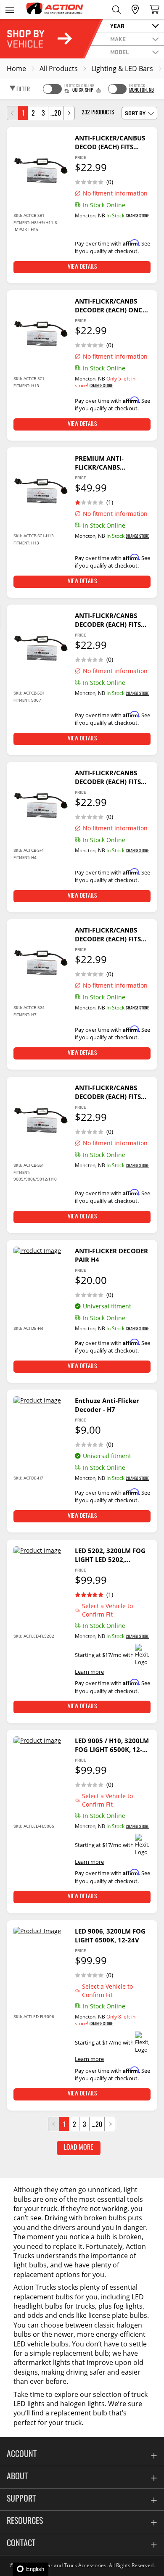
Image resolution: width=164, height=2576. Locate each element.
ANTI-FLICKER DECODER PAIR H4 (111, 1255)
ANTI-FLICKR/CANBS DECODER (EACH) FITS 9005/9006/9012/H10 (108, 1092)
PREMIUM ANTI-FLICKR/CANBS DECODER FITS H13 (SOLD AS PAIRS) (104, 463)
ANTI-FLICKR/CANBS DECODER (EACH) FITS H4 (108, 777)
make (118, 39)
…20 (56, 114)
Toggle (52, 89)
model (120, 52)
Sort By (135, 113)
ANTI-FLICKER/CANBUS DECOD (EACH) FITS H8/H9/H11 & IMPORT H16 (110, 143)
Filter (22, 90)
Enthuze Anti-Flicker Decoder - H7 (107, 1405)
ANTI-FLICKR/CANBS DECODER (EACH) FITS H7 (108, 935)
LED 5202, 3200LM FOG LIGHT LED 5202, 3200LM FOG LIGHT (110, 1555)
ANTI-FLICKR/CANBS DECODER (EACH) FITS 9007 (108, 620)
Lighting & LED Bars (122, 69)
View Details (82, 267)
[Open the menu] (9, 9)
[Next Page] (69, 113)
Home (16, 69)
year (117, 26)
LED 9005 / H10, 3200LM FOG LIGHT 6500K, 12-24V (112, 1745)
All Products (59, 69)
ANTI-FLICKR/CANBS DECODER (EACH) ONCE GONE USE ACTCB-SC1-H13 (110, 306)
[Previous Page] (13, 113)
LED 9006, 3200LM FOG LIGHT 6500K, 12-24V (110, 1935)
